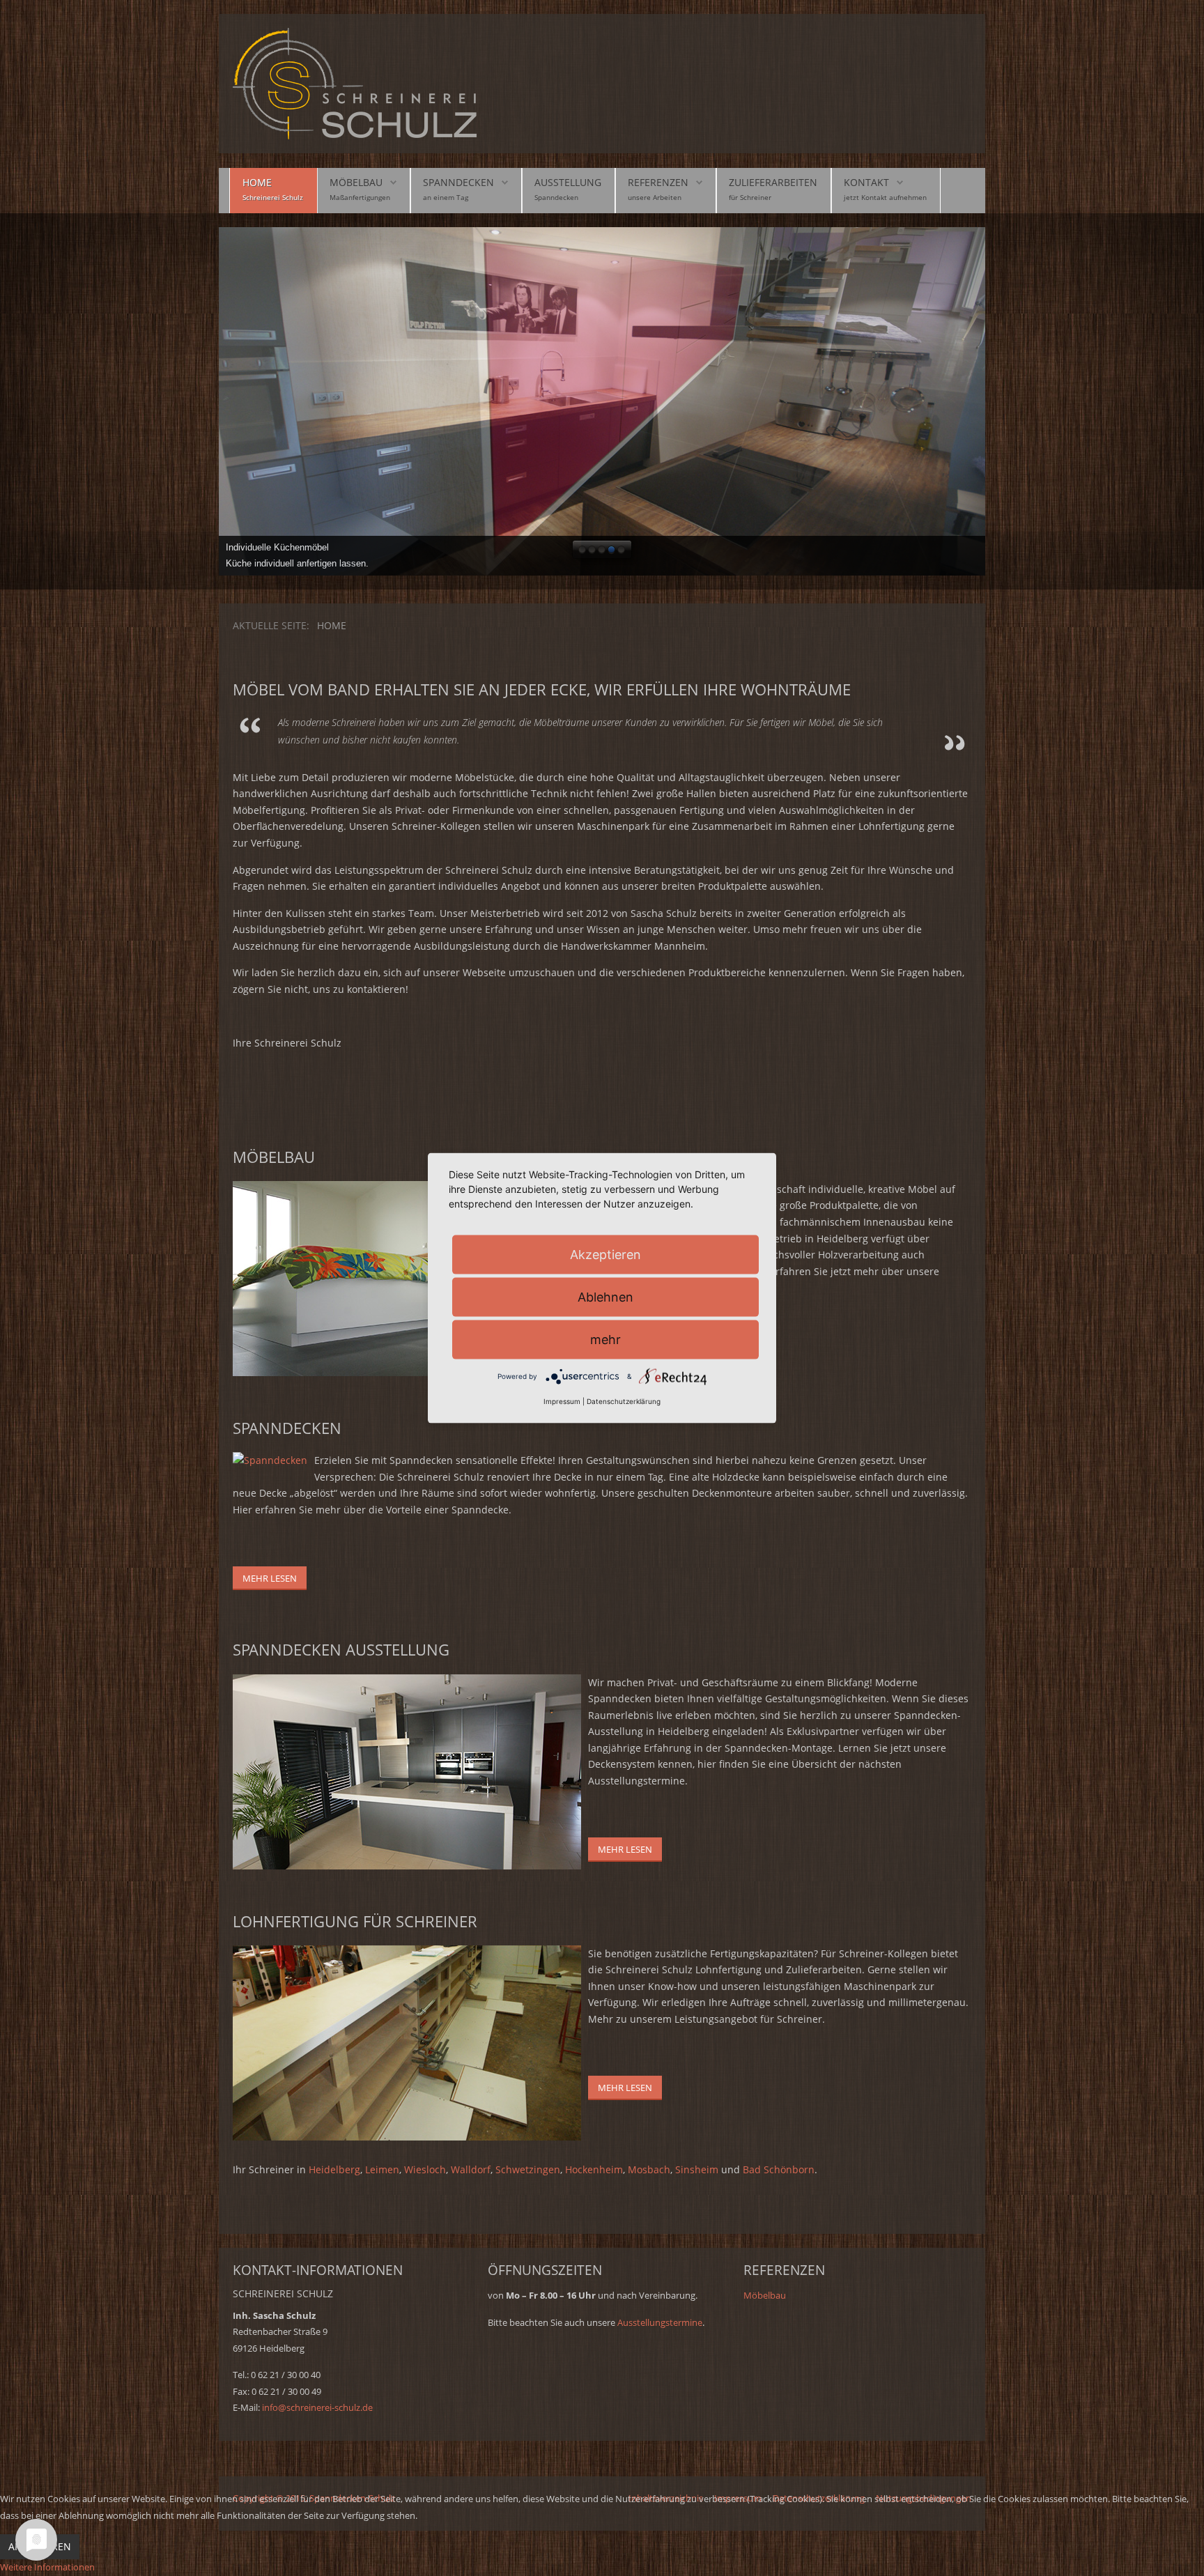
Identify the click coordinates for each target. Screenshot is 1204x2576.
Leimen (382, 2169)
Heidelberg (334, 2169)
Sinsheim (698, 2169)
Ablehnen (605, 1296)
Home (257, 182)
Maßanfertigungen (360, 197)
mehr (605, 1339)
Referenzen (658, 182)
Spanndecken (458, 182)
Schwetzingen (528, 2169)
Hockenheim (594, 2169)
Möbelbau (356, 182)
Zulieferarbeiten (773, 182)
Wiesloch (425, 2169)
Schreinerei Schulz (273, 197)
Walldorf (471, 2169)
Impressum (562, 1401)
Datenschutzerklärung (624, 1401)
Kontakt (866, 182)
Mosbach (649, 2169)
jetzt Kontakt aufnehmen (885, 197)
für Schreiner (750, 197)
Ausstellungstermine (660, 2322)
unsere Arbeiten (655, 197)
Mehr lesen (270, 1578)
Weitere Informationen (47, 2567)
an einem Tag (446, 197)
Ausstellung (568, 182)
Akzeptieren (605, 1254)
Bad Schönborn (779, 2169)
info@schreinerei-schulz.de (317, 2407)
